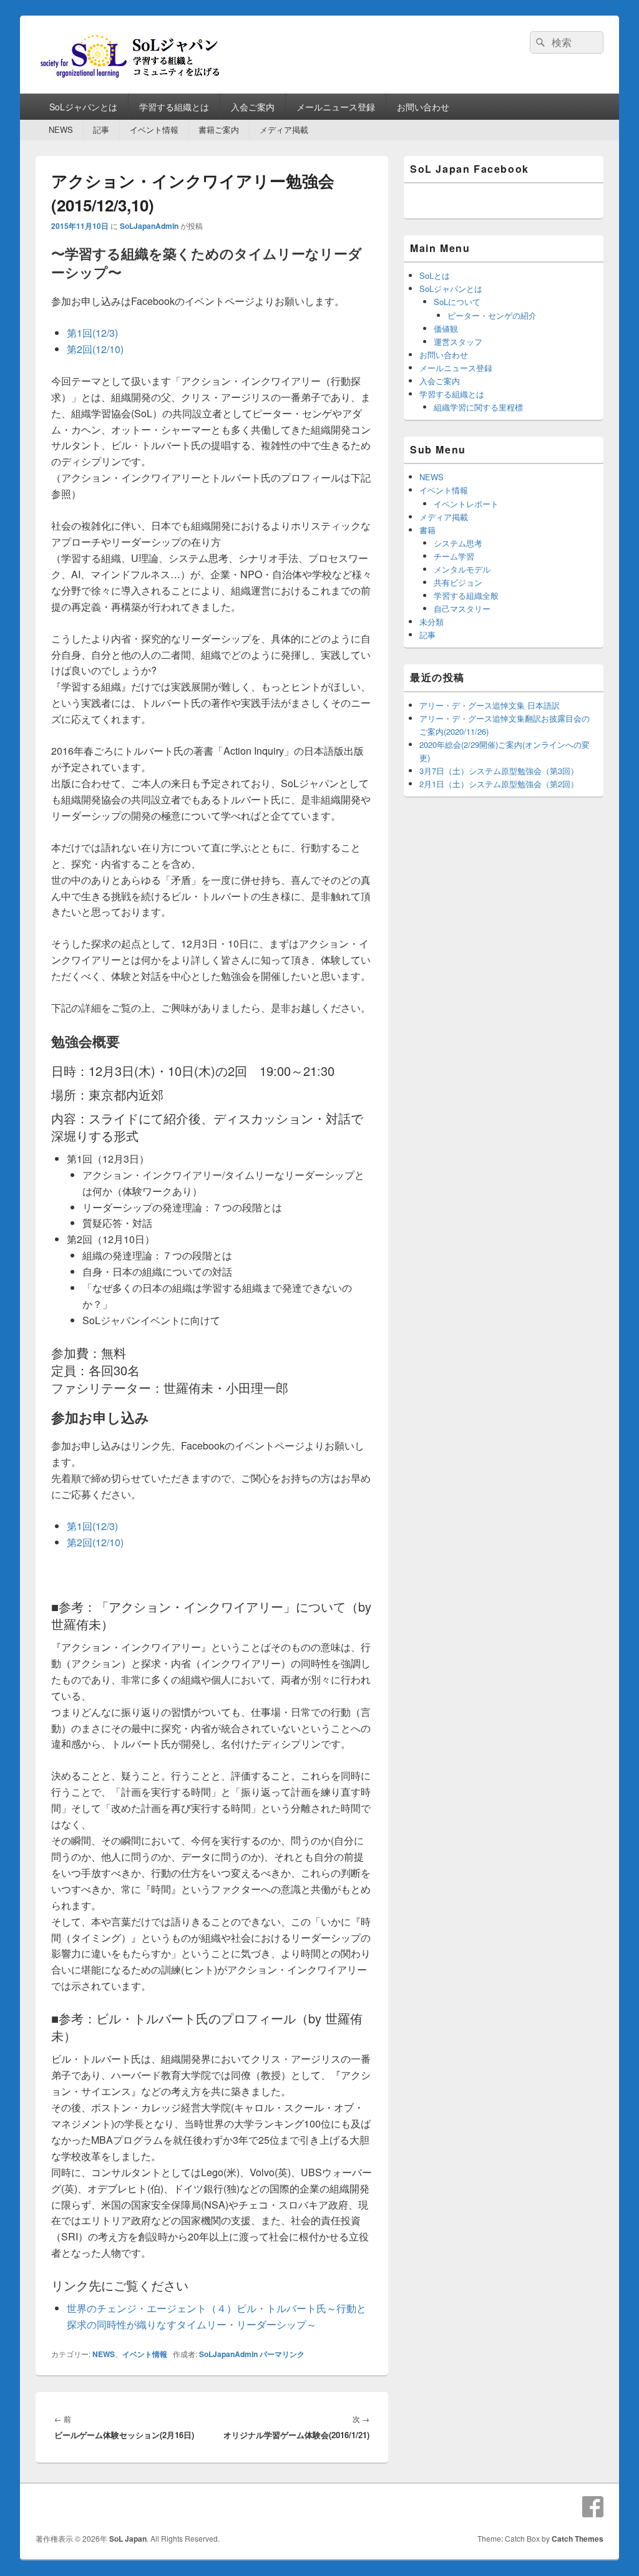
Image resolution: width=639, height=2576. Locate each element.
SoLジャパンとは (83, 107)
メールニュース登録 (336, 107)
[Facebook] (593, 2507)
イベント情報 (154, 129)
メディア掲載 (284, 129)
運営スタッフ (458, 341)
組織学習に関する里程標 (478, 407)
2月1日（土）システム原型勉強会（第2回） (499, 784)
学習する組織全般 (466, 595)
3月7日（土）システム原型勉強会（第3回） (499, 771)
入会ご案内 (253, 107)
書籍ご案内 (219, 129)
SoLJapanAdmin (149, 226)
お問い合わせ (423, 107)
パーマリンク (282, 2354)
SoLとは (435, 275)
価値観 (446, 328)
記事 (101, 129)
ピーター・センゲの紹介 (492, 315)
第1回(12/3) (92, 333)
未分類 (432, 622)
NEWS (61, 129)
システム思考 (458, 543)
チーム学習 (454, 556)
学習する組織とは (174, 107)
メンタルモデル (462, 569)
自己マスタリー (462, 608)
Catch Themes (578, 2539)
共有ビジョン (458, 582)
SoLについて (457, 302)
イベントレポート (466, 504)
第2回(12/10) (95, 349)
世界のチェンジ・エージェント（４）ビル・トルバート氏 (197, 2308)
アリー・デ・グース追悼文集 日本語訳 (490, 705)
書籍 (427, 530)
